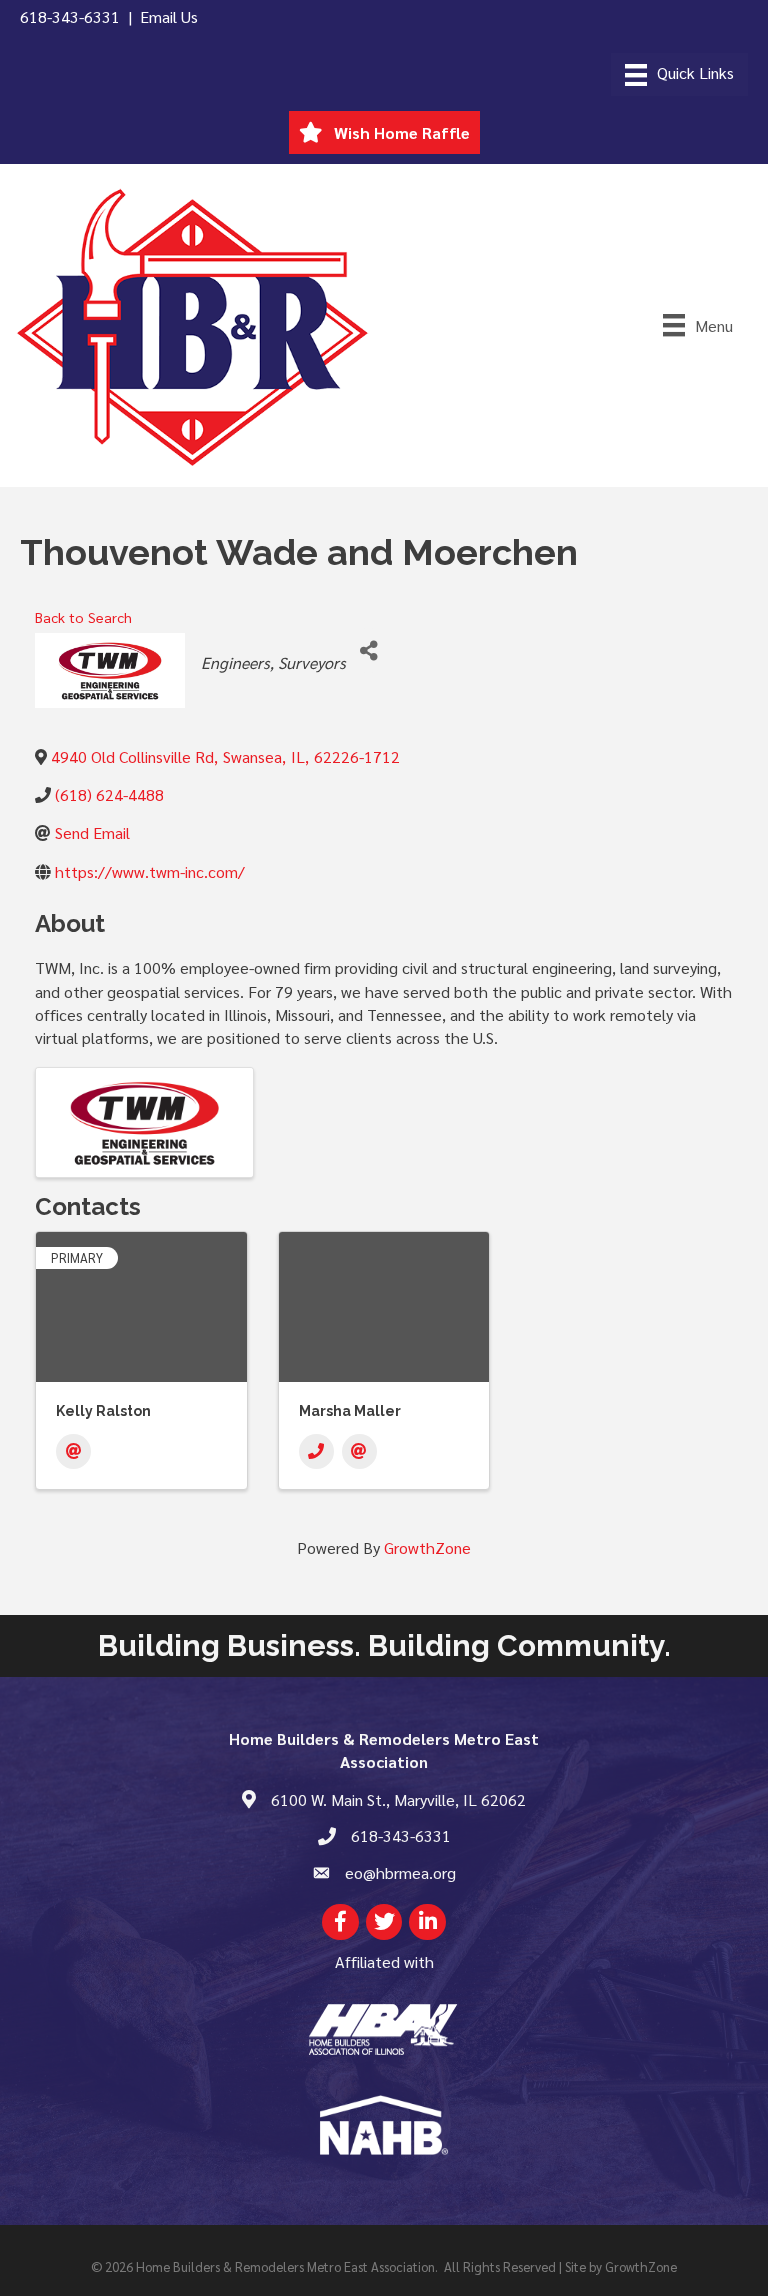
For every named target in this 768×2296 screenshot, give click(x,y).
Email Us (169, 16)
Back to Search (83, 617)
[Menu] (679, 74)
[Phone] (316, 1451)
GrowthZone (427, 1547)
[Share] (368, 650)
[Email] (73, 1451)
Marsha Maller (350, 1411)
